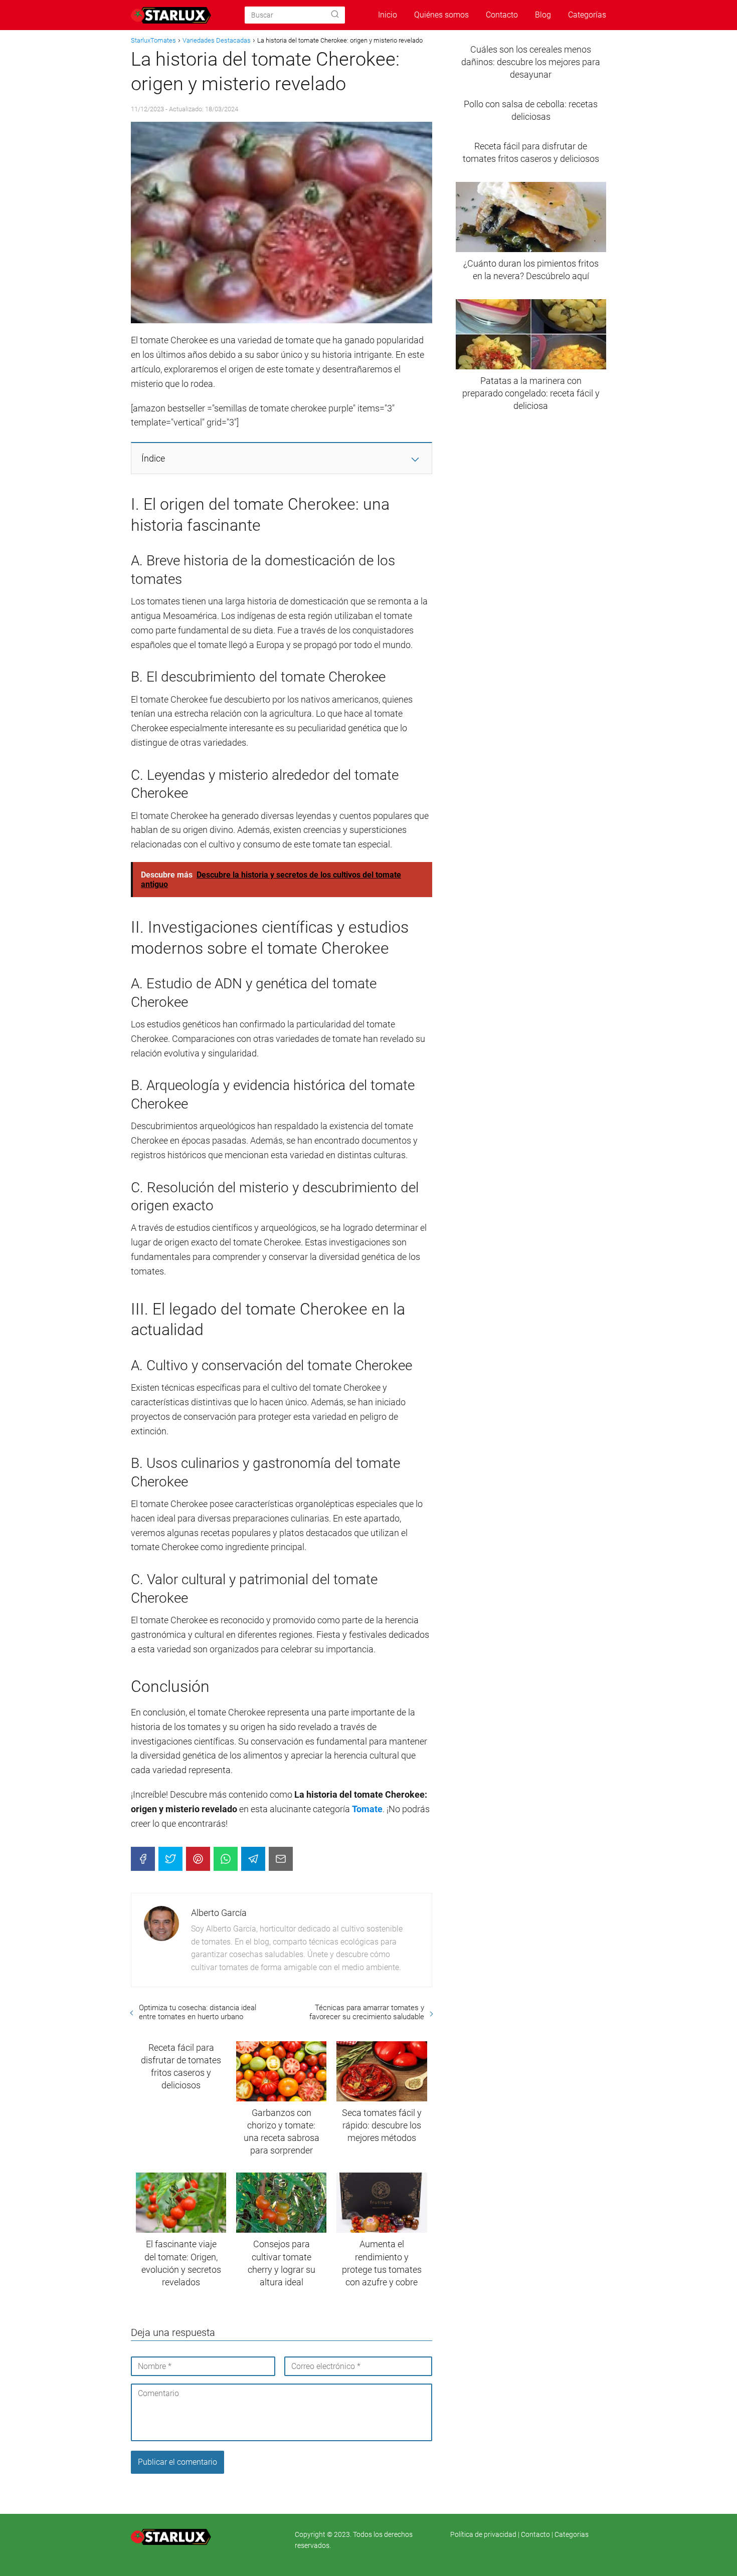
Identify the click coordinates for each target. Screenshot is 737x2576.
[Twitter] (170, 1859)
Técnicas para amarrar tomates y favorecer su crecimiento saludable (366, 2012)
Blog (543, 15)
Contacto (502, 15)
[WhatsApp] (226, 1859)
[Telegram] (253, 1859)
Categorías (587, 15)
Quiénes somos (441, 15)
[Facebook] (143, 1859)
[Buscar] (335, 15)
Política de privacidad (484, 2534)
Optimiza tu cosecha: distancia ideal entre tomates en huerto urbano (198, 2012)
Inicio (388, 15)
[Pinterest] (198, 1859)
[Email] (281, 1859)
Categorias (572, 2534)
